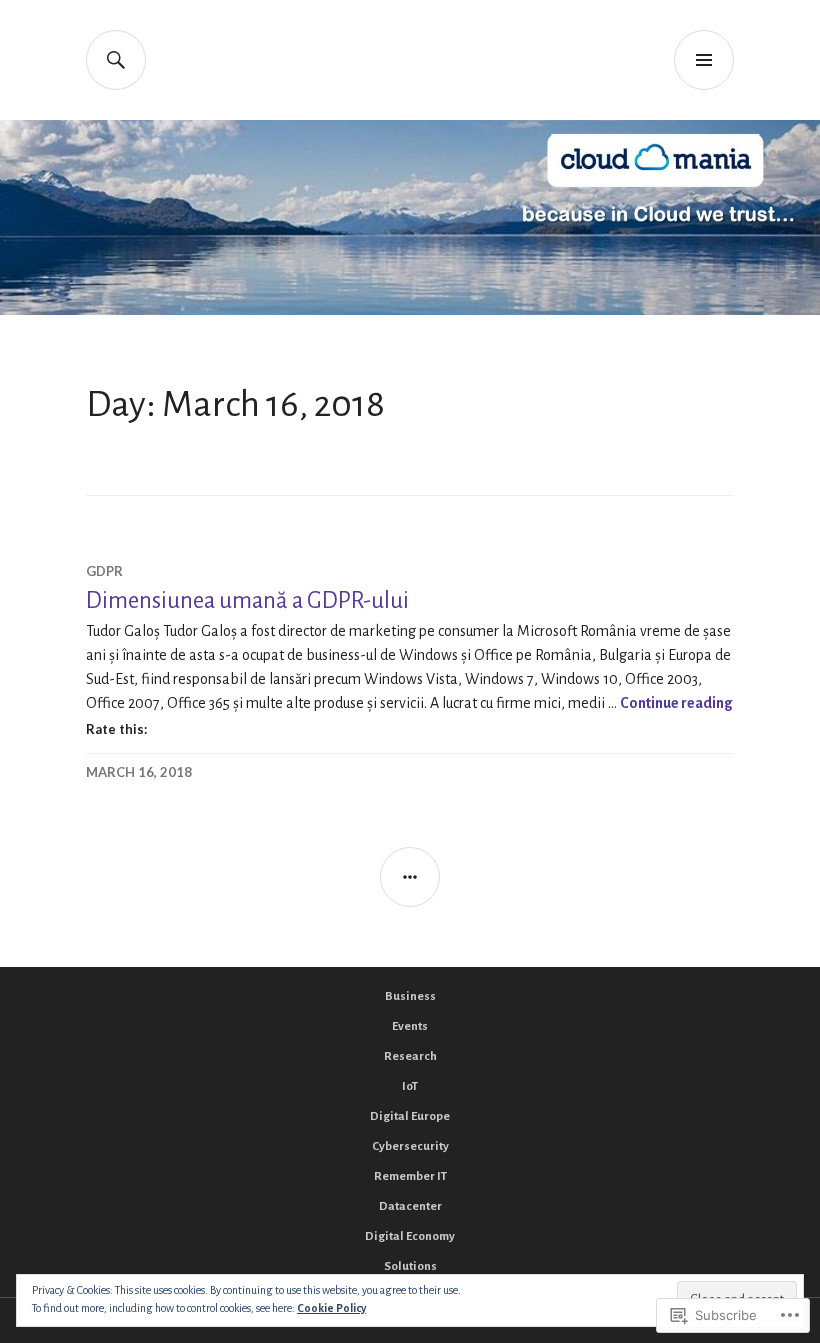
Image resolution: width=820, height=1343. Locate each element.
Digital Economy (410, 1236)
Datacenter (410, 1206)
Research (410, 1056)
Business (410, 996)
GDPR (104, 571)
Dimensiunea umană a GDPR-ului (247, 600)
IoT (410, 1086)
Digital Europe (410, 1116)
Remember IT (410, 1176)
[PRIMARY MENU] (704, 60)
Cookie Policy (331, 1308)
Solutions (410, 1266)
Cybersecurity (410, 1146)
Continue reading (676, 703)
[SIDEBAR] (410, 877)
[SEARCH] (116, 60)
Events (410, 1026)
